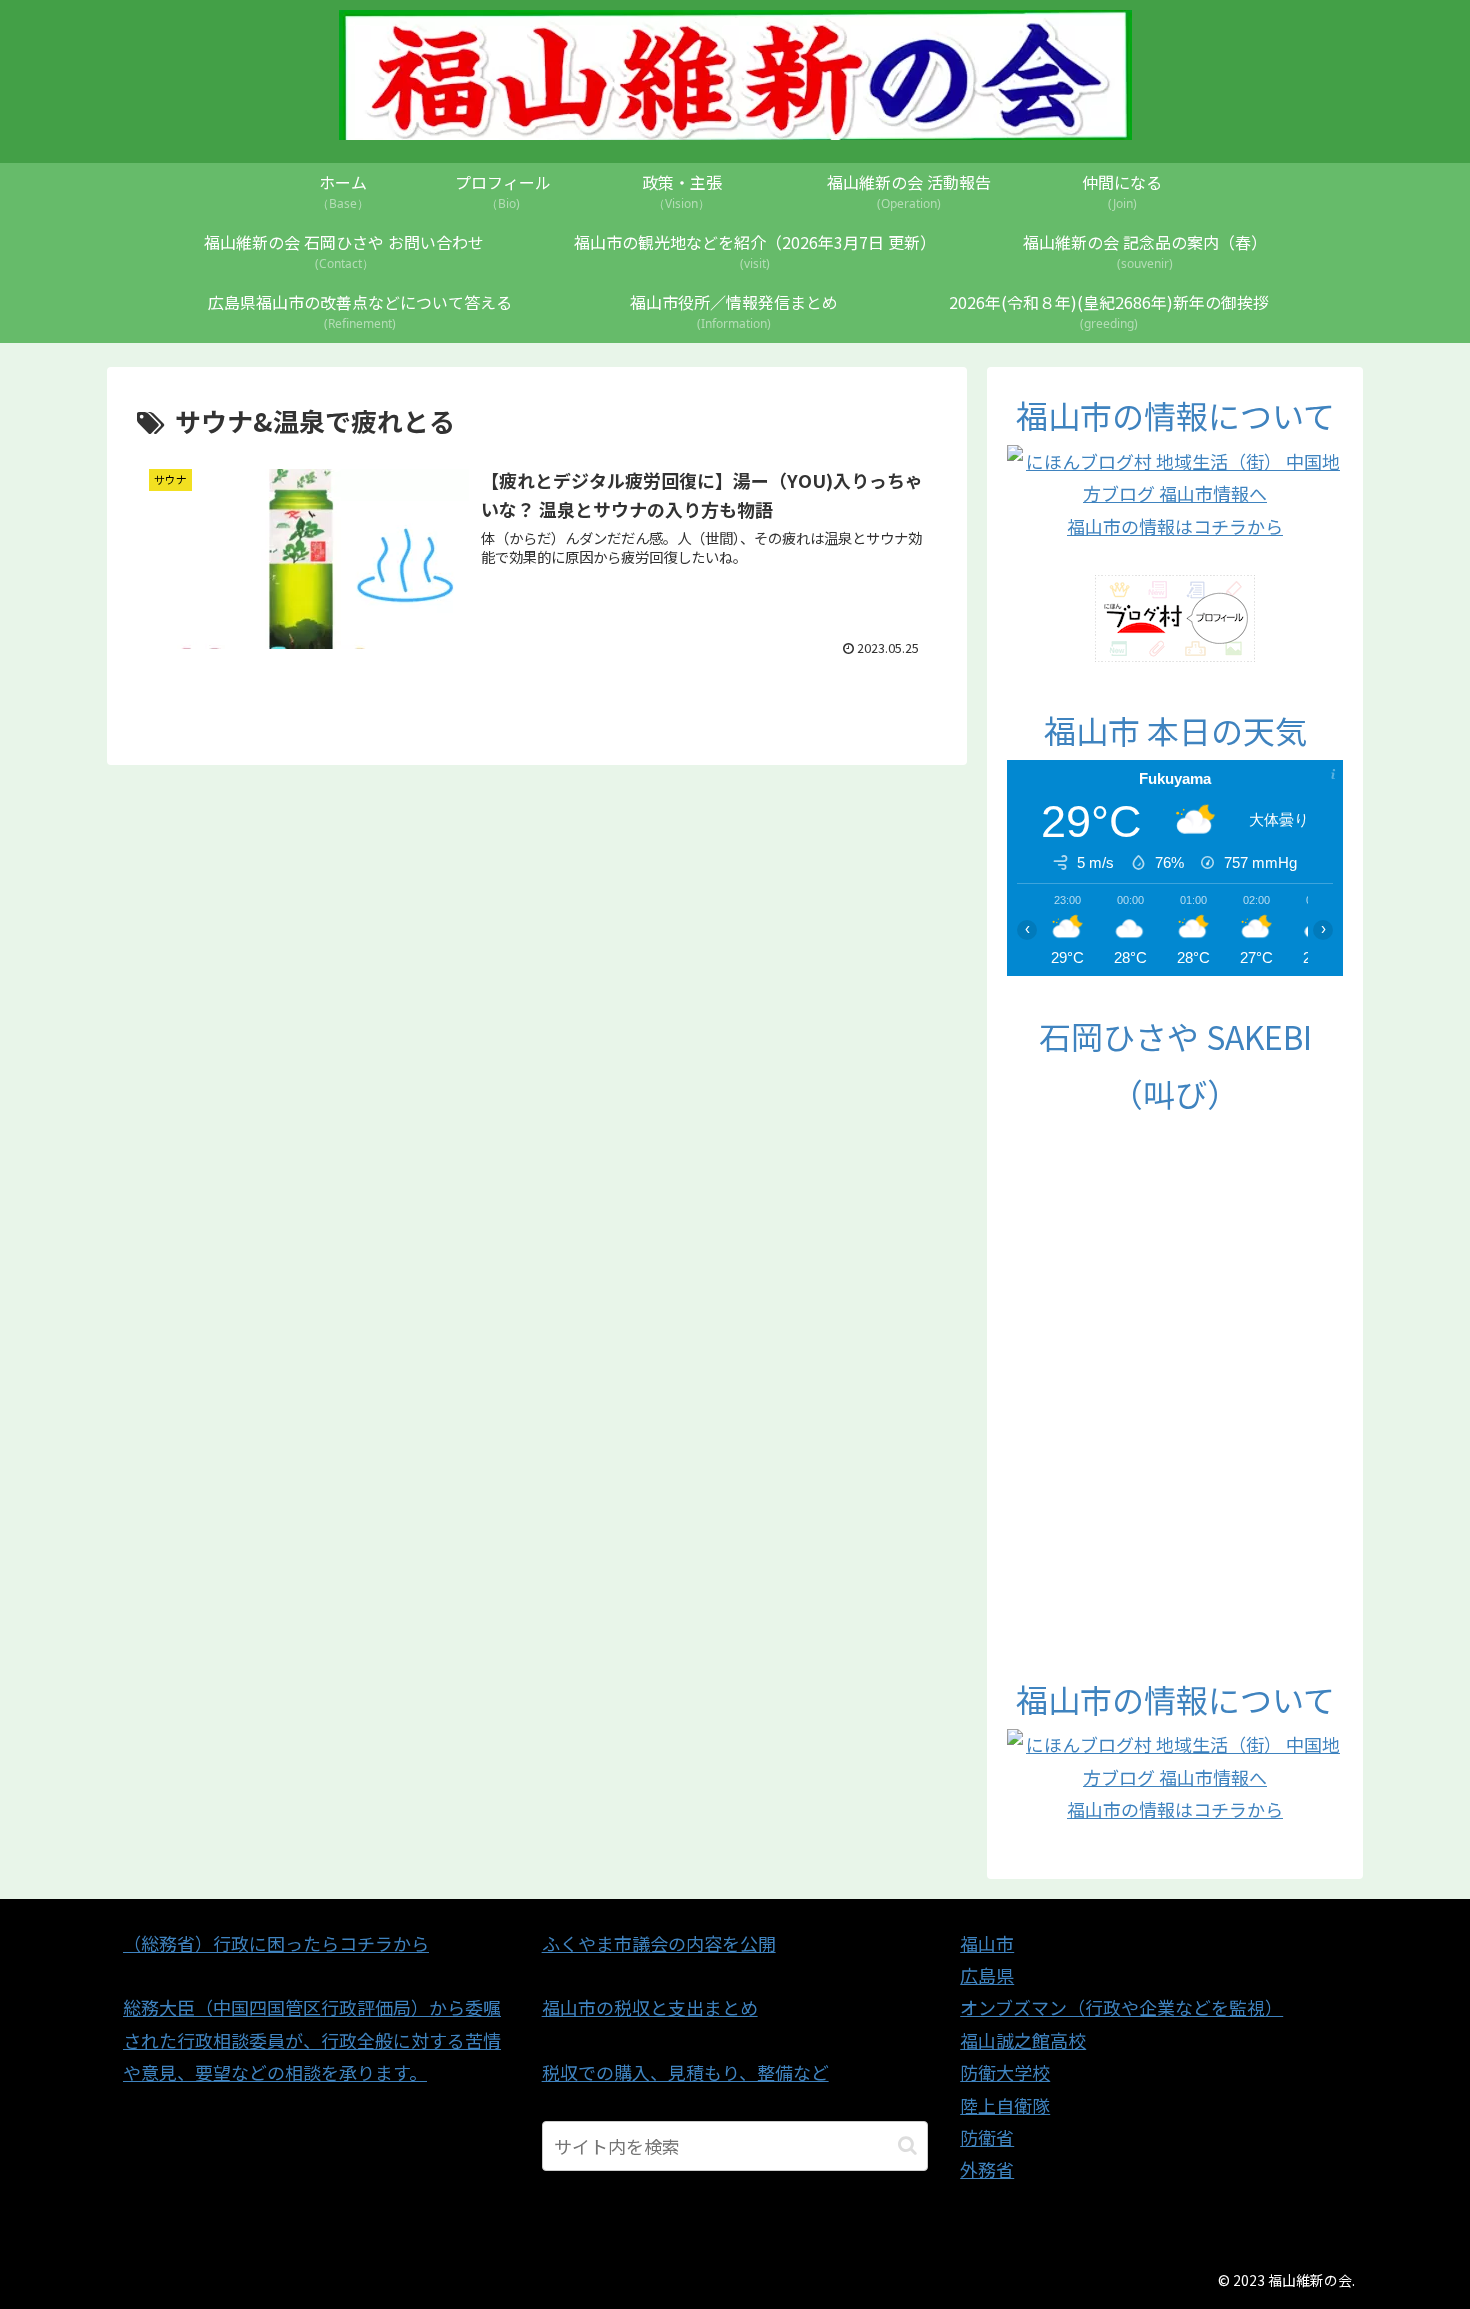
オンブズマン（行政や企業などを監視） (1121, 2007)
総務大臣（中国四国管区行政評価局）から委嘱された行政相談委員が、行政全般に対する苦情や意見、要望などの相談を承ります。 (312, 2039)
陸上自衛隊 (1005, 2105)
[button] (907, 2145)
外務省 (987, 2169)
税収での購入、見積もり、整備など (685, 2072)
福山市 (987, 1943)
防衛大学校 (1005, 2072)
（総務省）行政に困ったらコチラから (276, 1943)
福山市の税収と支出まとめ (650, 2007)
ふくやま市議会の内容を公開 (659, 1943)
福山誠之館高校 (1023, 2040)
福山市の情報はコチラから (1175, 526)
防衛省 (987, 2137)
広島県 (987, 1975)
